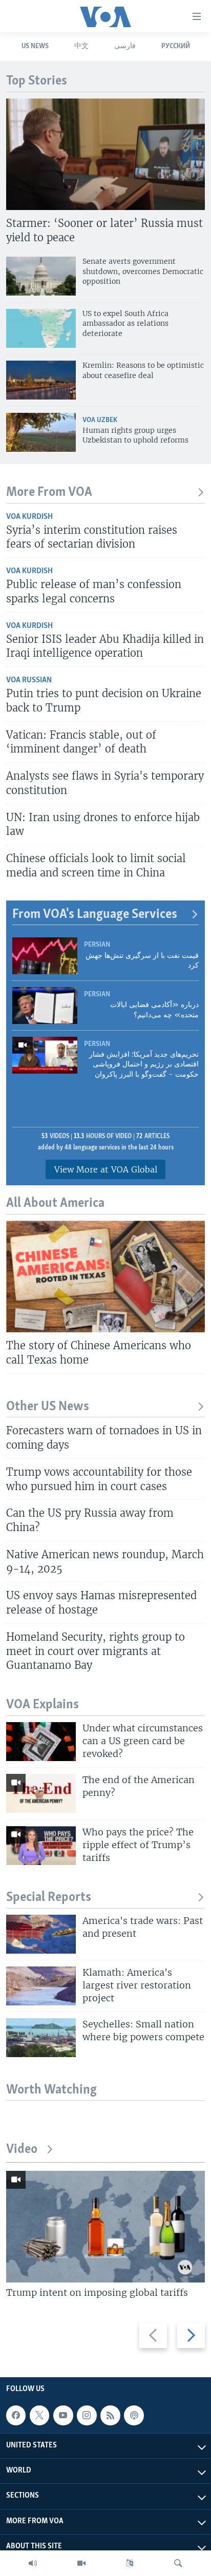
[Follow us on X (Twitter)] (39, 2415)
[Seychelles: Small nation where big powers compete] (41, 2038)
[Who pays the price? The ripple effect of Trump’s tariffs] (41, 1846)
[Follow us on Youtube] (63, 2415)
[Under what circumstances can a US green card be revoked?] (41, 1742)
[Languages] (130, 2563)
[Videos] (81, 2563)
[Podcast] (134, 2415)
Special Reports (49, 1898)
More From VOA (49, 493)
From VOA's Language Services (95, 915)
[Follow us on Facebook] (16, 2415)
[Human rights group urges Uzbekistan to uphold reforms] (41, 432)
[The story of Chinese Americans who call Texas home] (105, 1276)
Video (22, 2150)
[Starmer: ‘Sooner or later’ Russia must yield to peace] (105, 154)
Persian (97, 945)
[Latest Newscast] (33, 2563)
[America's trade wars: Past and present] (41, 1934)
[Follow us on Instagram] (87, 2415)
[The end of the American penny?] (41, 1793)
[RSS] (110, 2415)
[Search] (178, 2563)
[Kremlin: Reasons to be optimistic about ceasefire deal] (41, 380)
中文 (81, 46)
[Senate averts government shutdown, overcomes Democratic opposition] (41, 276)
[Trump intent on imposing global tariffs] (105, 2227)
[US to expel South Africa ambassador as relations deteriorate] (41, 328)
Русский (176, 46)
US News (35, 46)
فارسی (125, 46)
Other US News (48, 1407)
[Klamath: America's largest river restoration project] (41, 1986)
